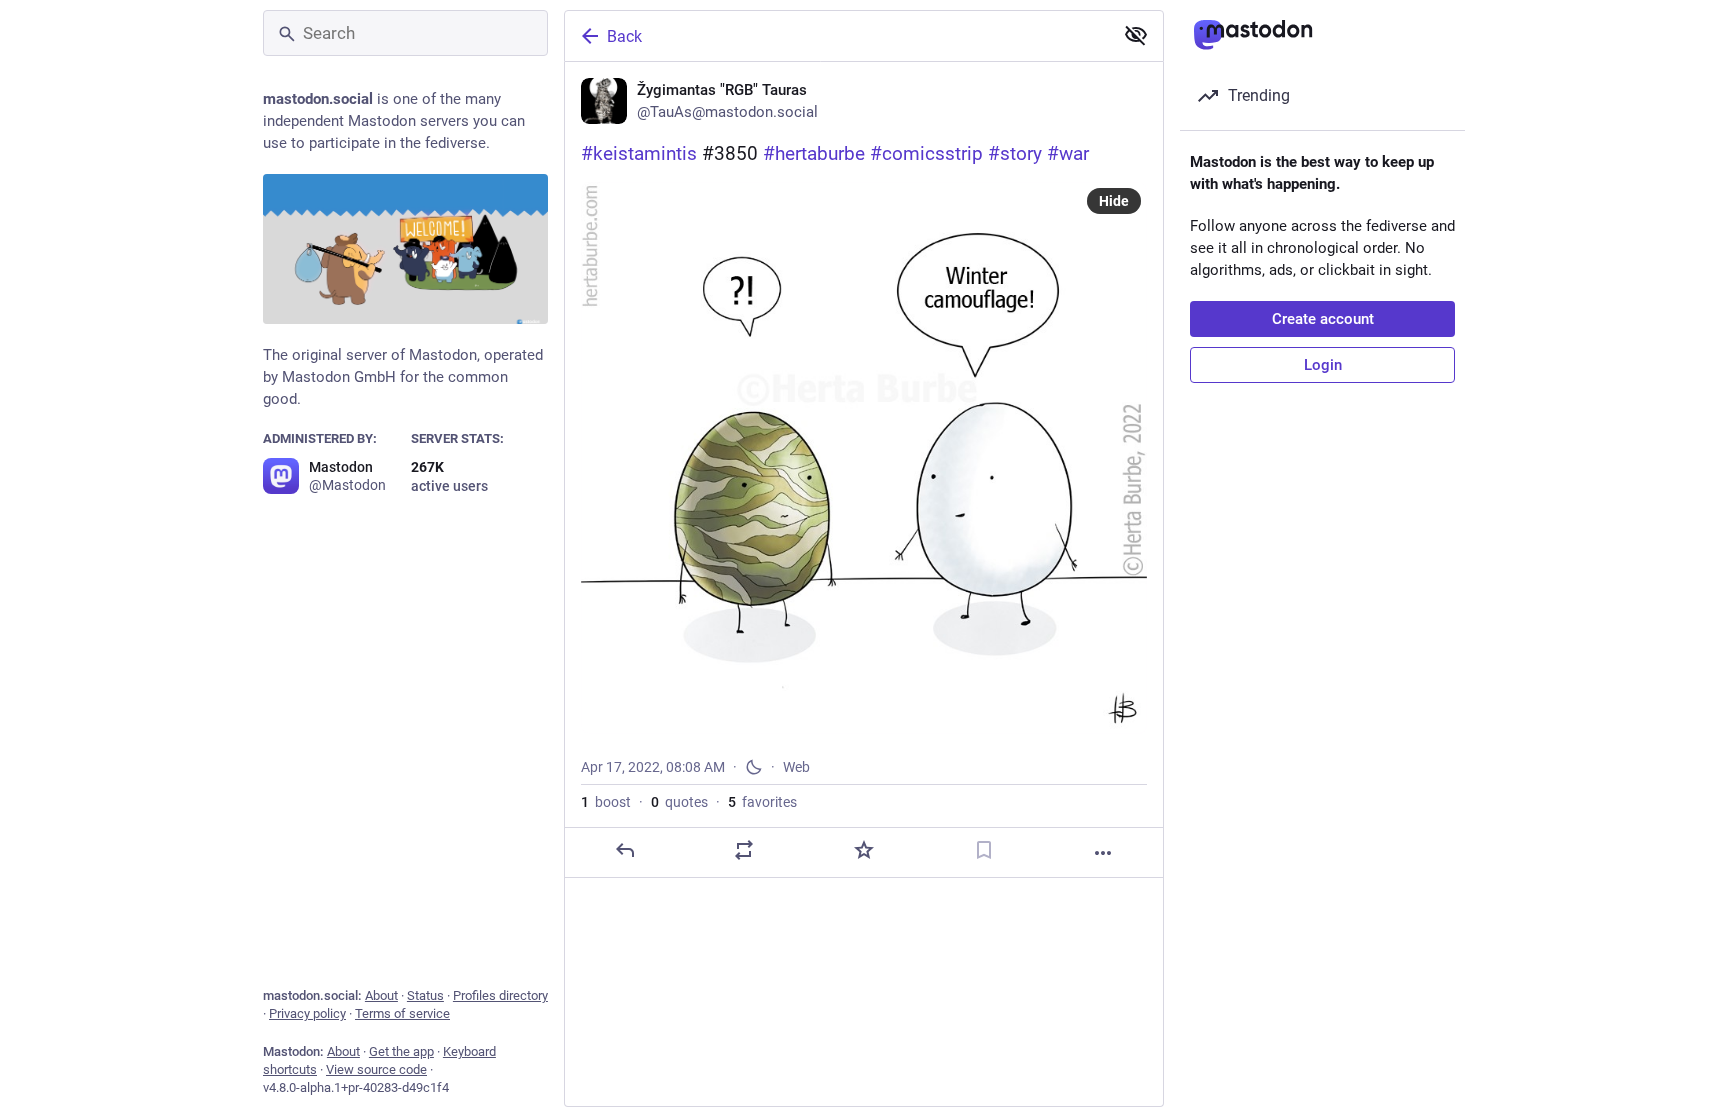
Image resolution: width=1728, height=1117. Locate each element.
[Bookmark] (984, 850)
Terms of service (402, 1013)
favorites (762, 802)
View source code (376, 1069)
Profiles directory (500, 995)
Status (425, 995)
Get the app (401, 1051)
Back (624, 36)
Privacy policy (307, 1013)
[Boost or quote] (744, 850)
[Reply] (625, 850)
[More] (1103, 853)
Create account (1323, 319)
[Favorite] (864, 850)
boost (606, 802)
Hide (1114, 201)
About (381, 995)
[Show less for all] (1136, 35)
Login (1323, 365)
